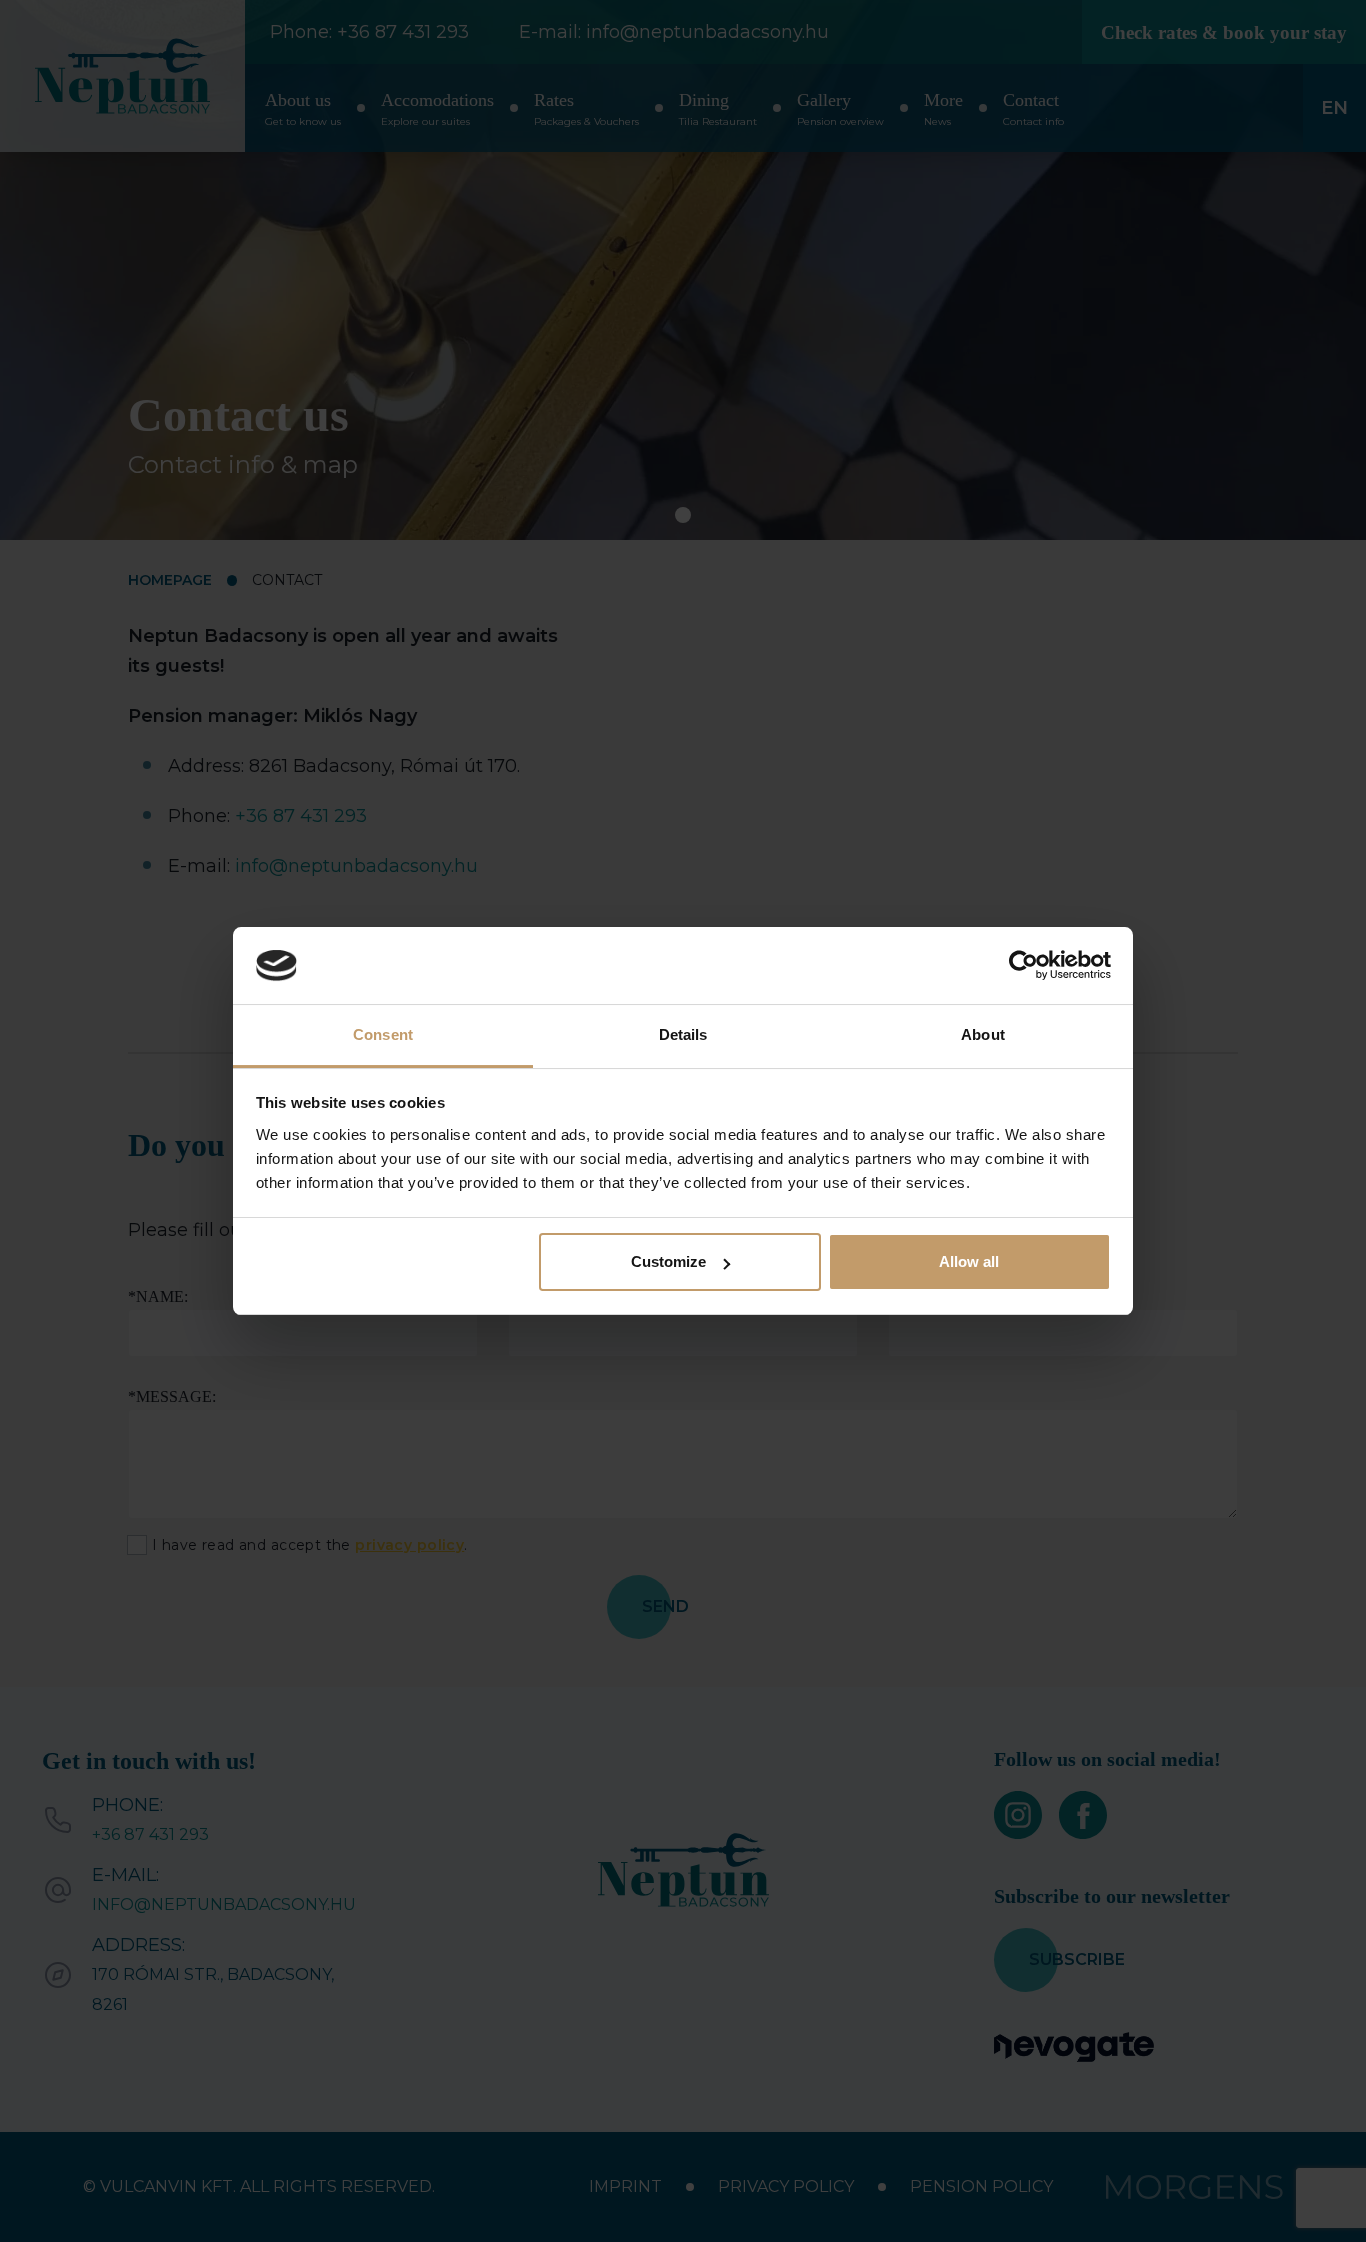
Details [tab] (683, 1034)
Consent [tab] (383, 1034)
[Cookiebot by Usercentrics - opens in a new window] (1023, 966)
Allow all (969, 1261)
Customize (668, 1261)
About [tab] (983, 1034)
